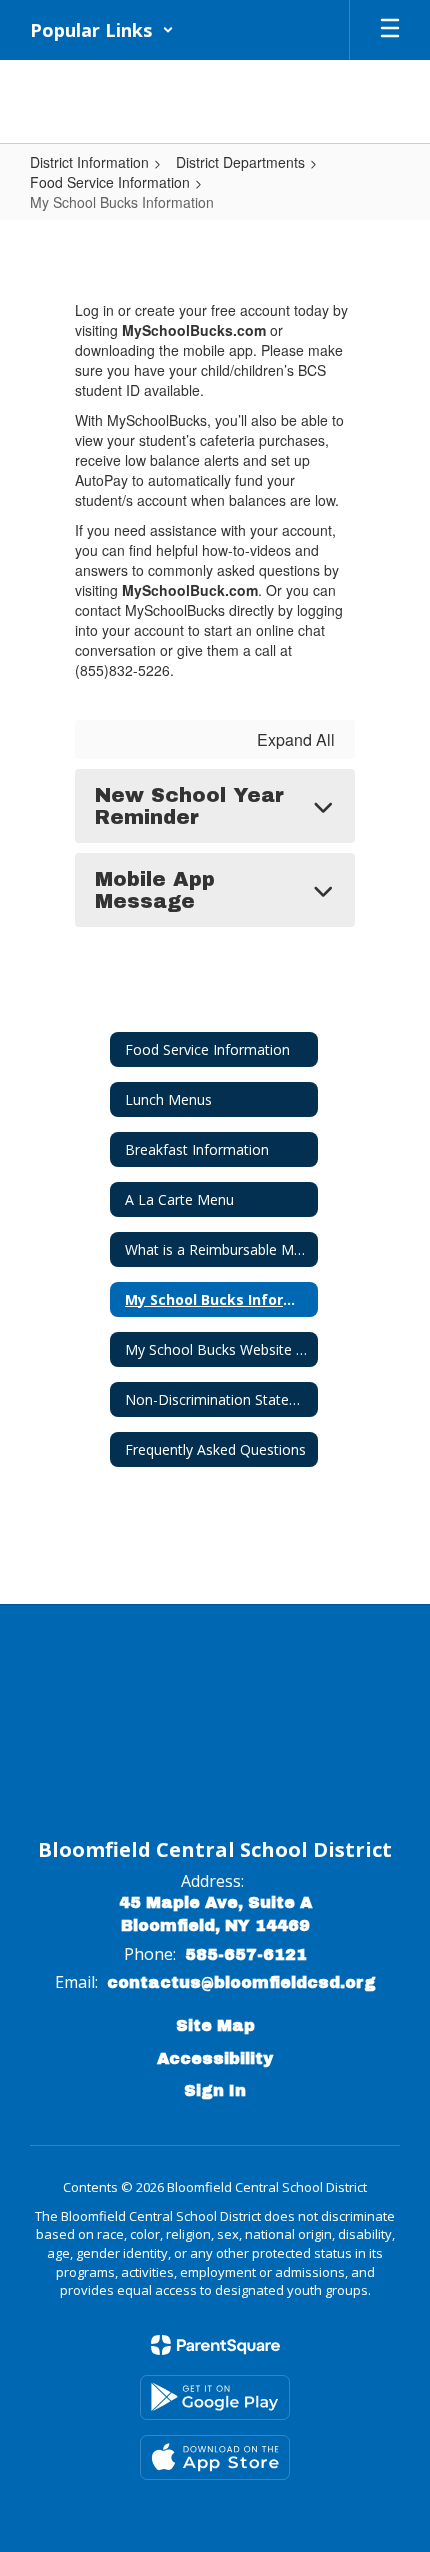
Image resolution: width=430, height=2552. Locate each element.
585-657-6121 (246, 1954)
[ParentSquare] (215, 2345)
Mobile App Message (155, 890)
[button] (102, 30)
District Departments (240, 162)
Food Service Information (110, 182)
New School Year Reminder (189, 806)
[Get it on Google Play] (215, 2397)
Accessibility (215, 2058)
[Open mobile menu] (390, 30)
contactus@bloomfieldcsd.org (241, 1982)
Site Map (215, 2025)
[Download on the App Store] (215, 2457)
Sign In (215, 2090)
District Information (89, 162)
